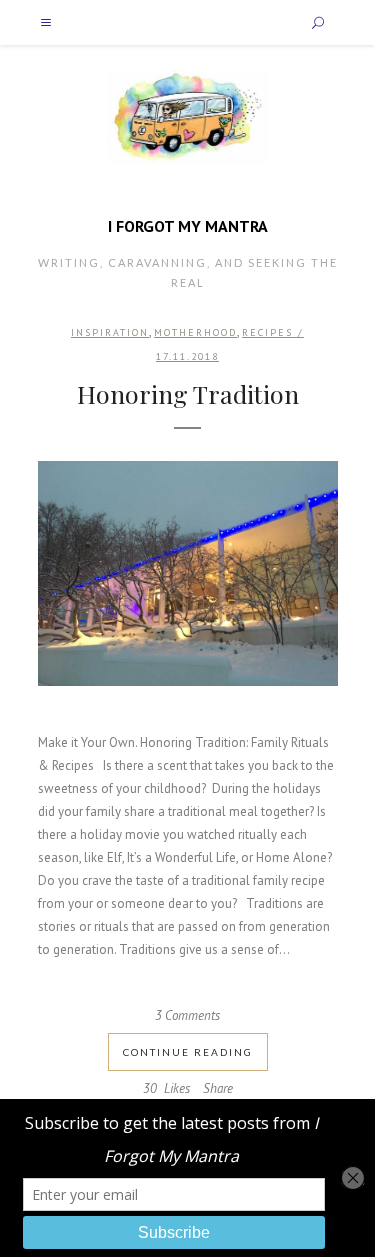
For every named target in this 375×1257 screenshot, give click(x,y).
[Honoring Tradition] (188, 573)
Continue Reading (188, 1052)
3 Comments (187, 1015)
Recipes (267, 332)
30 (166, 1089)
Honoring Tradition (188, 393)
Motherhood (195, 332)
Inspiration (110, 332)
